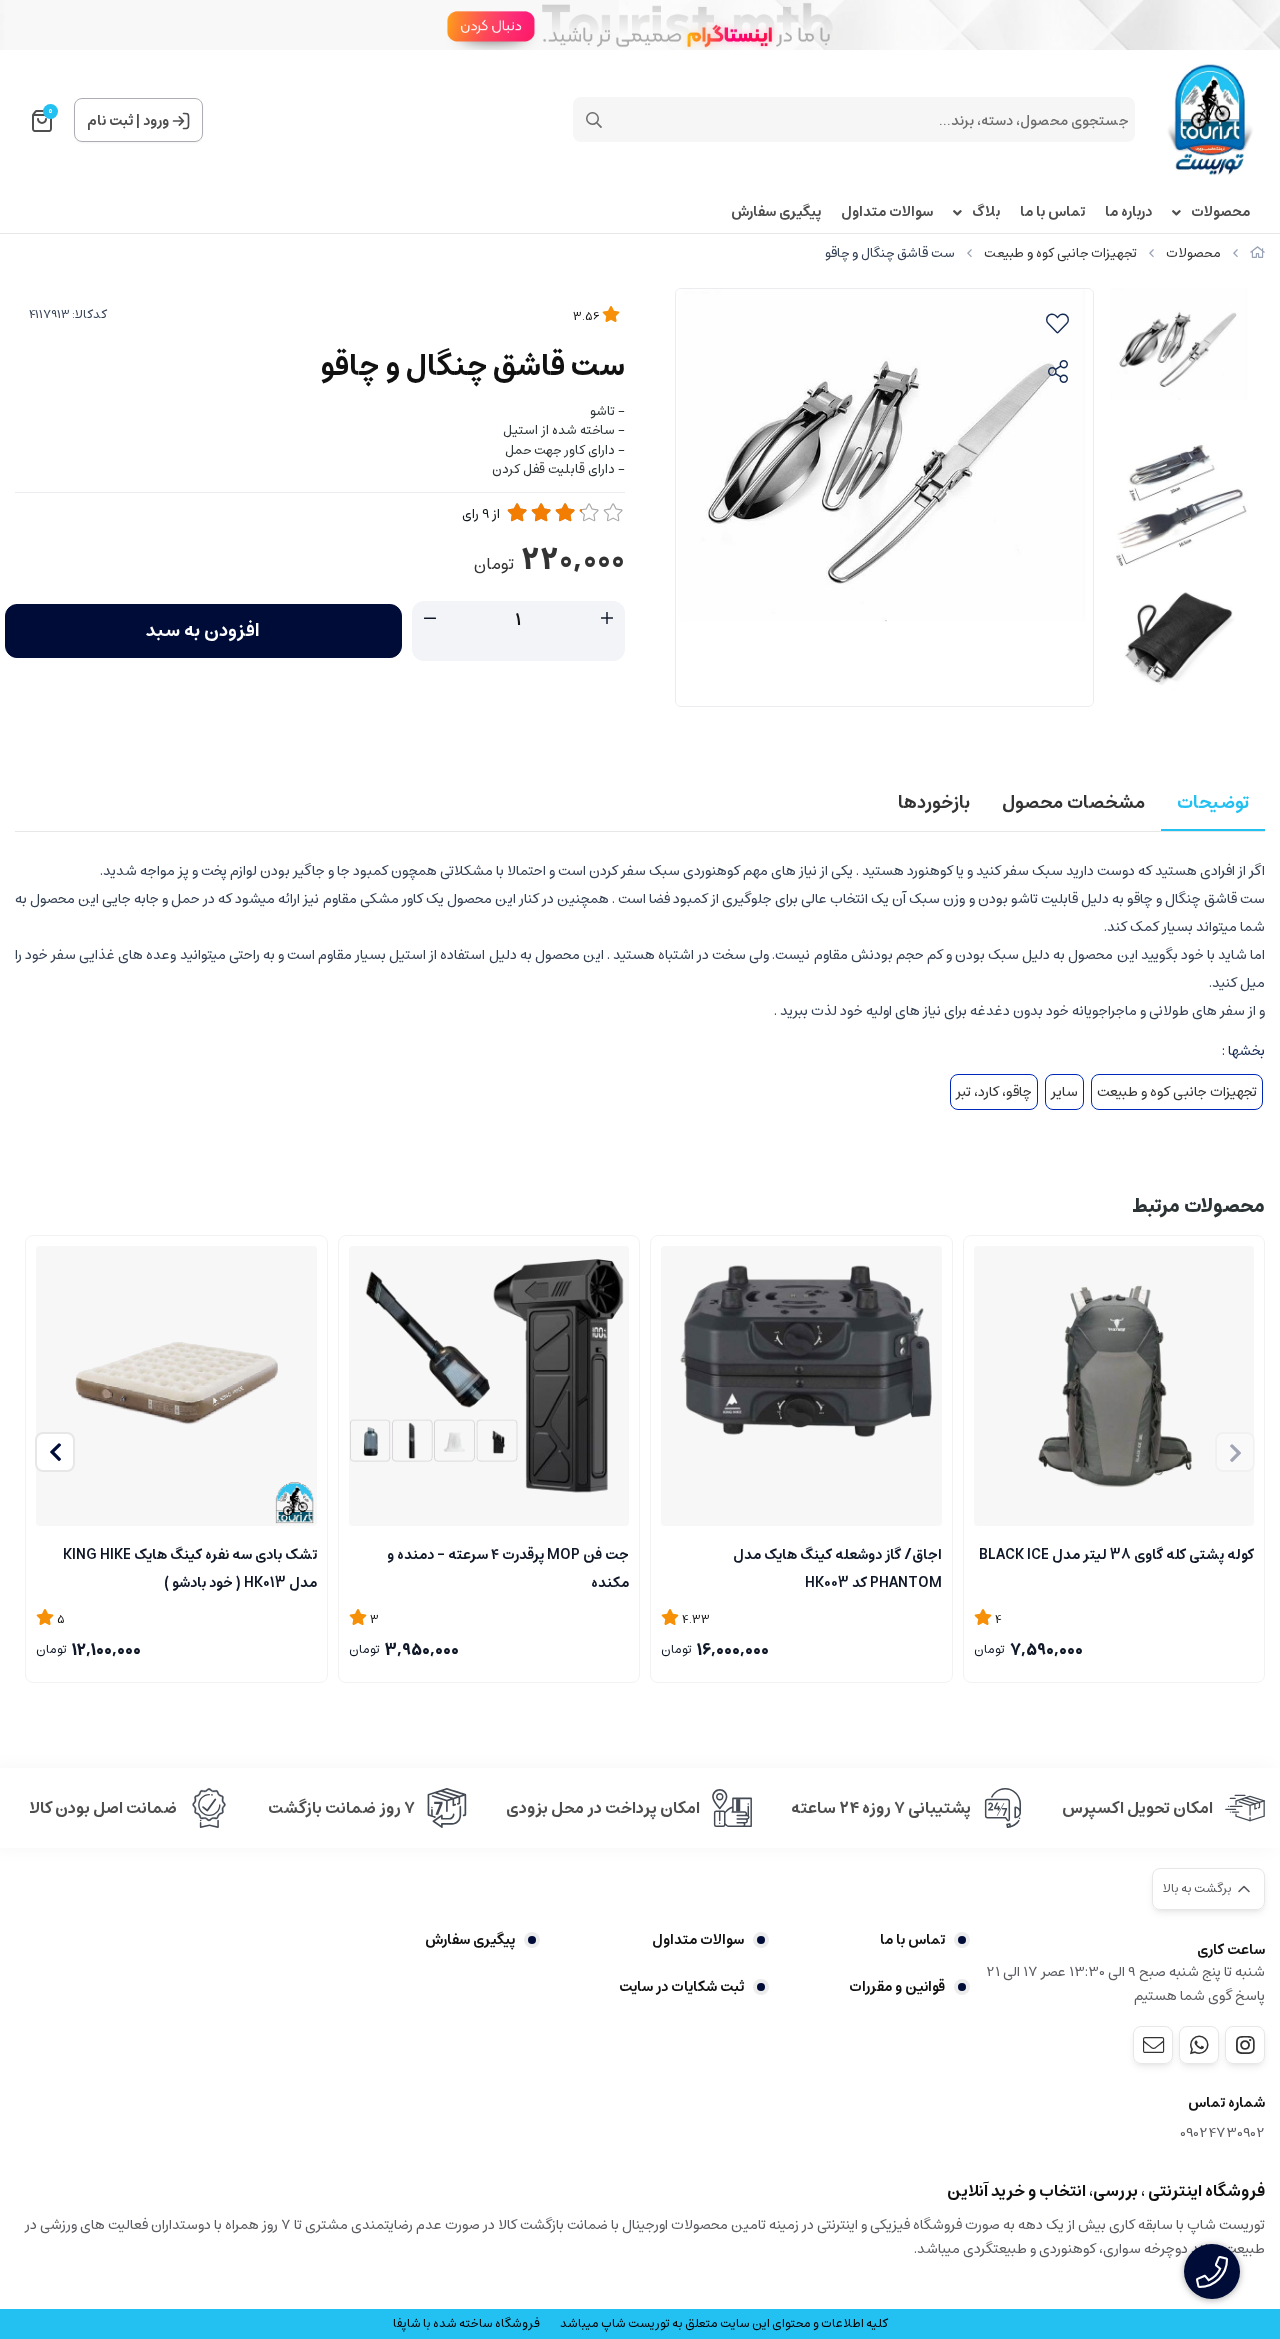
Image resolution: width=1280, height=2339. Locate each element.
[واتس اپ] (1199, 2045)
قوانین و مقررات (897, 1987)
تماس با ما (1052, 212)
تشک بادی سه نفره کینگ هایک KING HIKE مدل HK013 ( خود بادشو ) (190, 1567)
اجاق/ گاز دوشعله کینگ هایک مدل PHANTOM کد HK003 (837, 1567)
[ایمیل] (1153, 2045)
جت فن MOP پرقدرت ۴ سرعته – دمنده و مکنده (508, 1567)
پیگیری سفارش (776, 212)
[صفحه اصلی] (1257, 253)
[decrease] (430, 619)
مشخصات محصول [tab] (1073, 803)
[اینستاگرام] (1245, 2045)
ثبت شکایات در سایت (681, 1987)
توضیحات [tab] (1213, 803)
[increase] (607, 619)
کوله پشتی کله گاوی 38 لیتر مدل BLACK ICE (1116, 1555)
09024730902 (1222, 2133)
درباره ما (1128, 212)
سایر (1064, 1092)
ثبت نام (110, 121)
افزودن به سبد (203, 631)
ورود (156, 121)
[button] (55, 1452)
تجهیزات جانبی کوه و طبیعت (1060, 253)
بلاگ (986, 212)
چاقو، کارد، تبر (994, 1092)
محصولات (1220, 212)
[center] (594, 120)
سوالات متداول (887, 212)
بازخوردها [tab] (934, 803)
